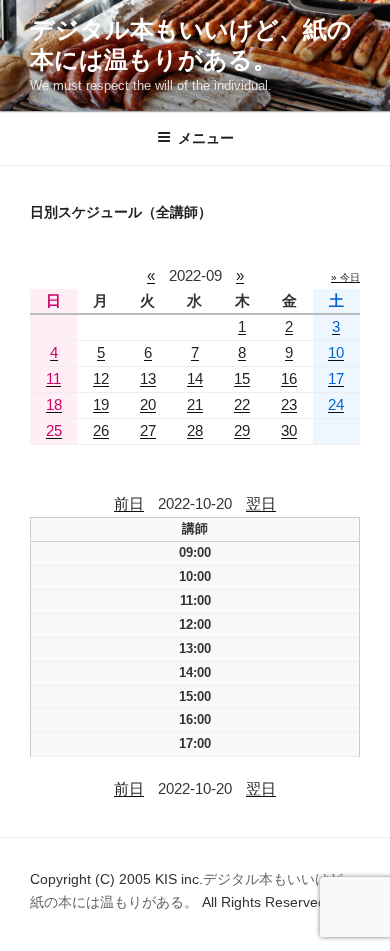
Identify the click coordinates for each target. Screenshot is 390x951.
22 (242, 404)
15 (242, 378)
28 (195, 430)
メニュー (206, 138)
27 (148, 430)
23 (289, 404)
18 (54, 404)
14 (195, 378)
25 (54, 430)
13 (148, 378)
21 (195, 404)
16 (289, 378)
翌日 (261, 503)
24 (336, 404)
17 (336, 378)
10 (336, 352)
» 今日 (345, 277)
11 (53, 378)
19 (101, 404)
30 (289, 430)
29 (242, 430)
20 (148, 404)
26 (101, 430)
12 (101, 378)
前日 (129, 503)
